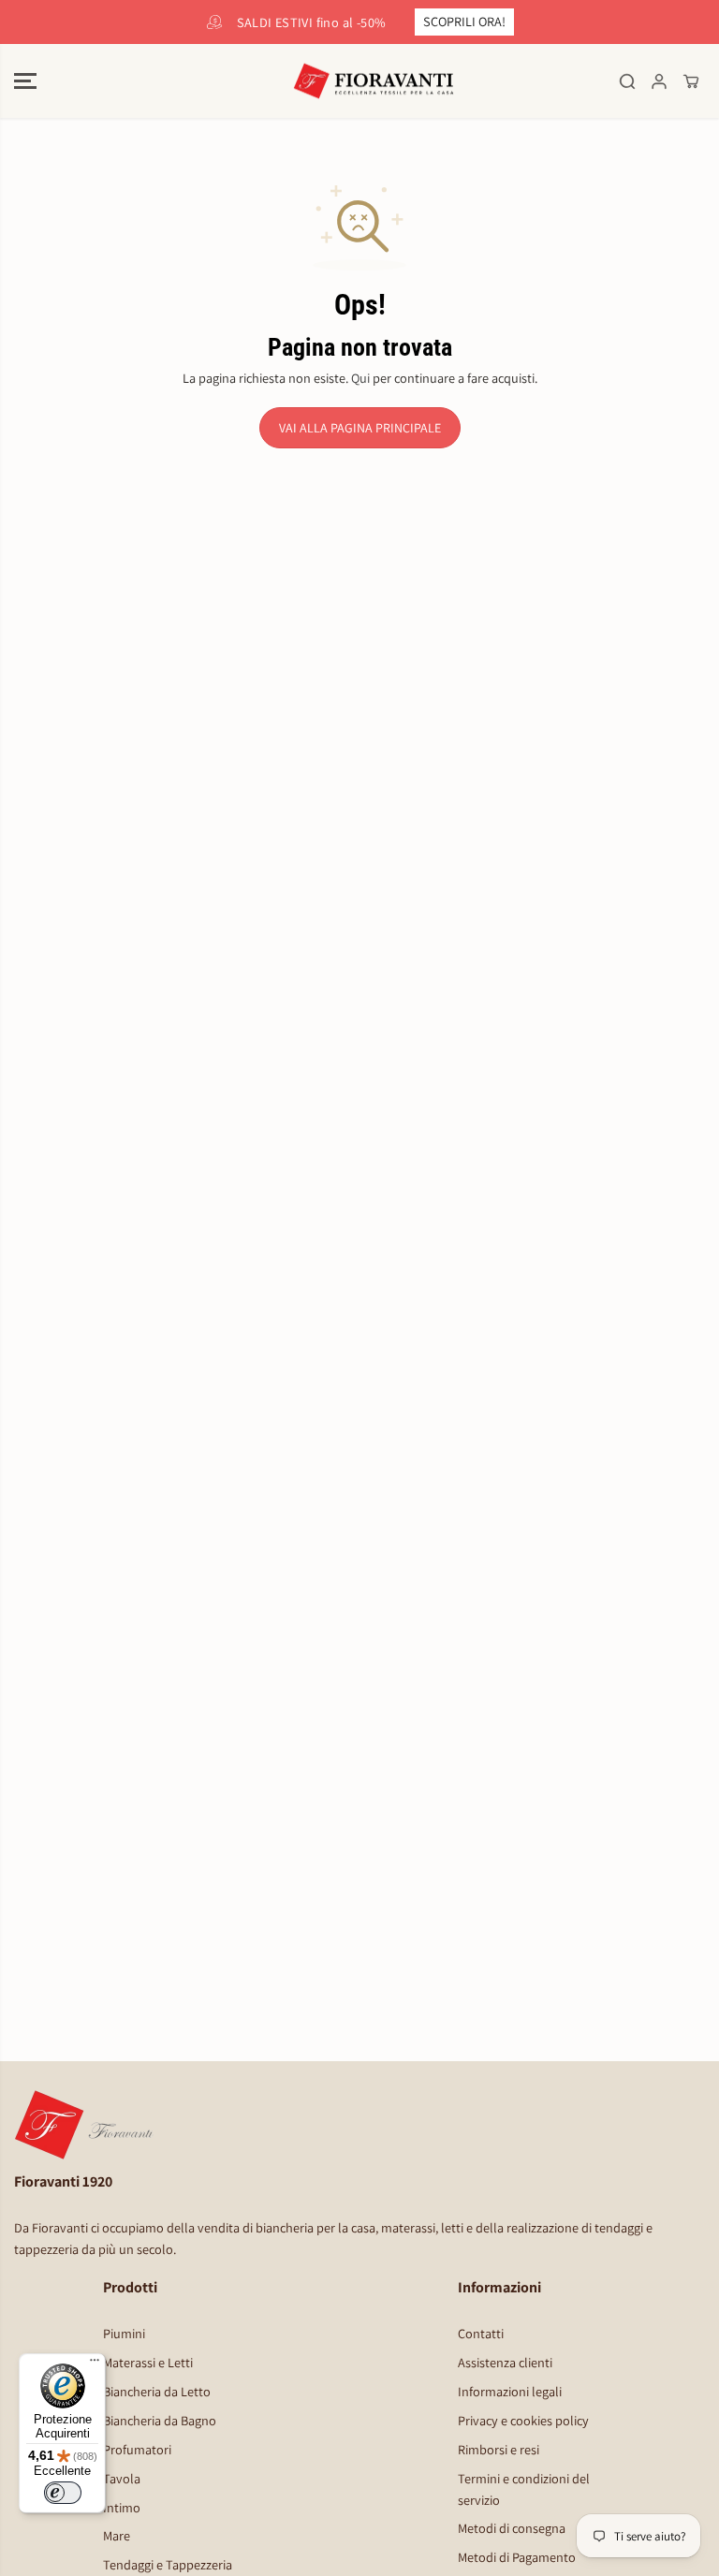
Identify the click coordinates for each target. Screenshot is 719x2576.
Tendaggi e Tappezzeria (168, 2564)
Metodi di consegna (512, 2528)
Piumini (124, 2333)
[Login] (659, 81)
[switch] (63, 2493)
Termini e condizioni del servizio (524, 2489)
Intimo (122, 2507)
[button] (25, 81)
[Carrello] (691, 81)
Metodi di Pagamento (517, 2557)
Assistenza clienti (505, 2362)
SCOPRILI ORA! (464, 21)
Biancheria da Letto (157, 2391)
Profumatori (137, 2449)
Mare (117, 2535)
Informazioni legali (510, 2391)
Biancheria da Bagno (160, 2420)
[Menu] (95, 2364)
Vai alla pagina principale (360, 428)
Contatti (481, 2333)
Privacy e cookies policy (523, 2420)
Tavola (122, 2478)
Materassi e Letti (148, 2362)
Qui (360, 378)
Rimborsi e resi (499, 2449)
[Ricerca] (627, 81)
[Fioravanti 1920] (359, 81)
